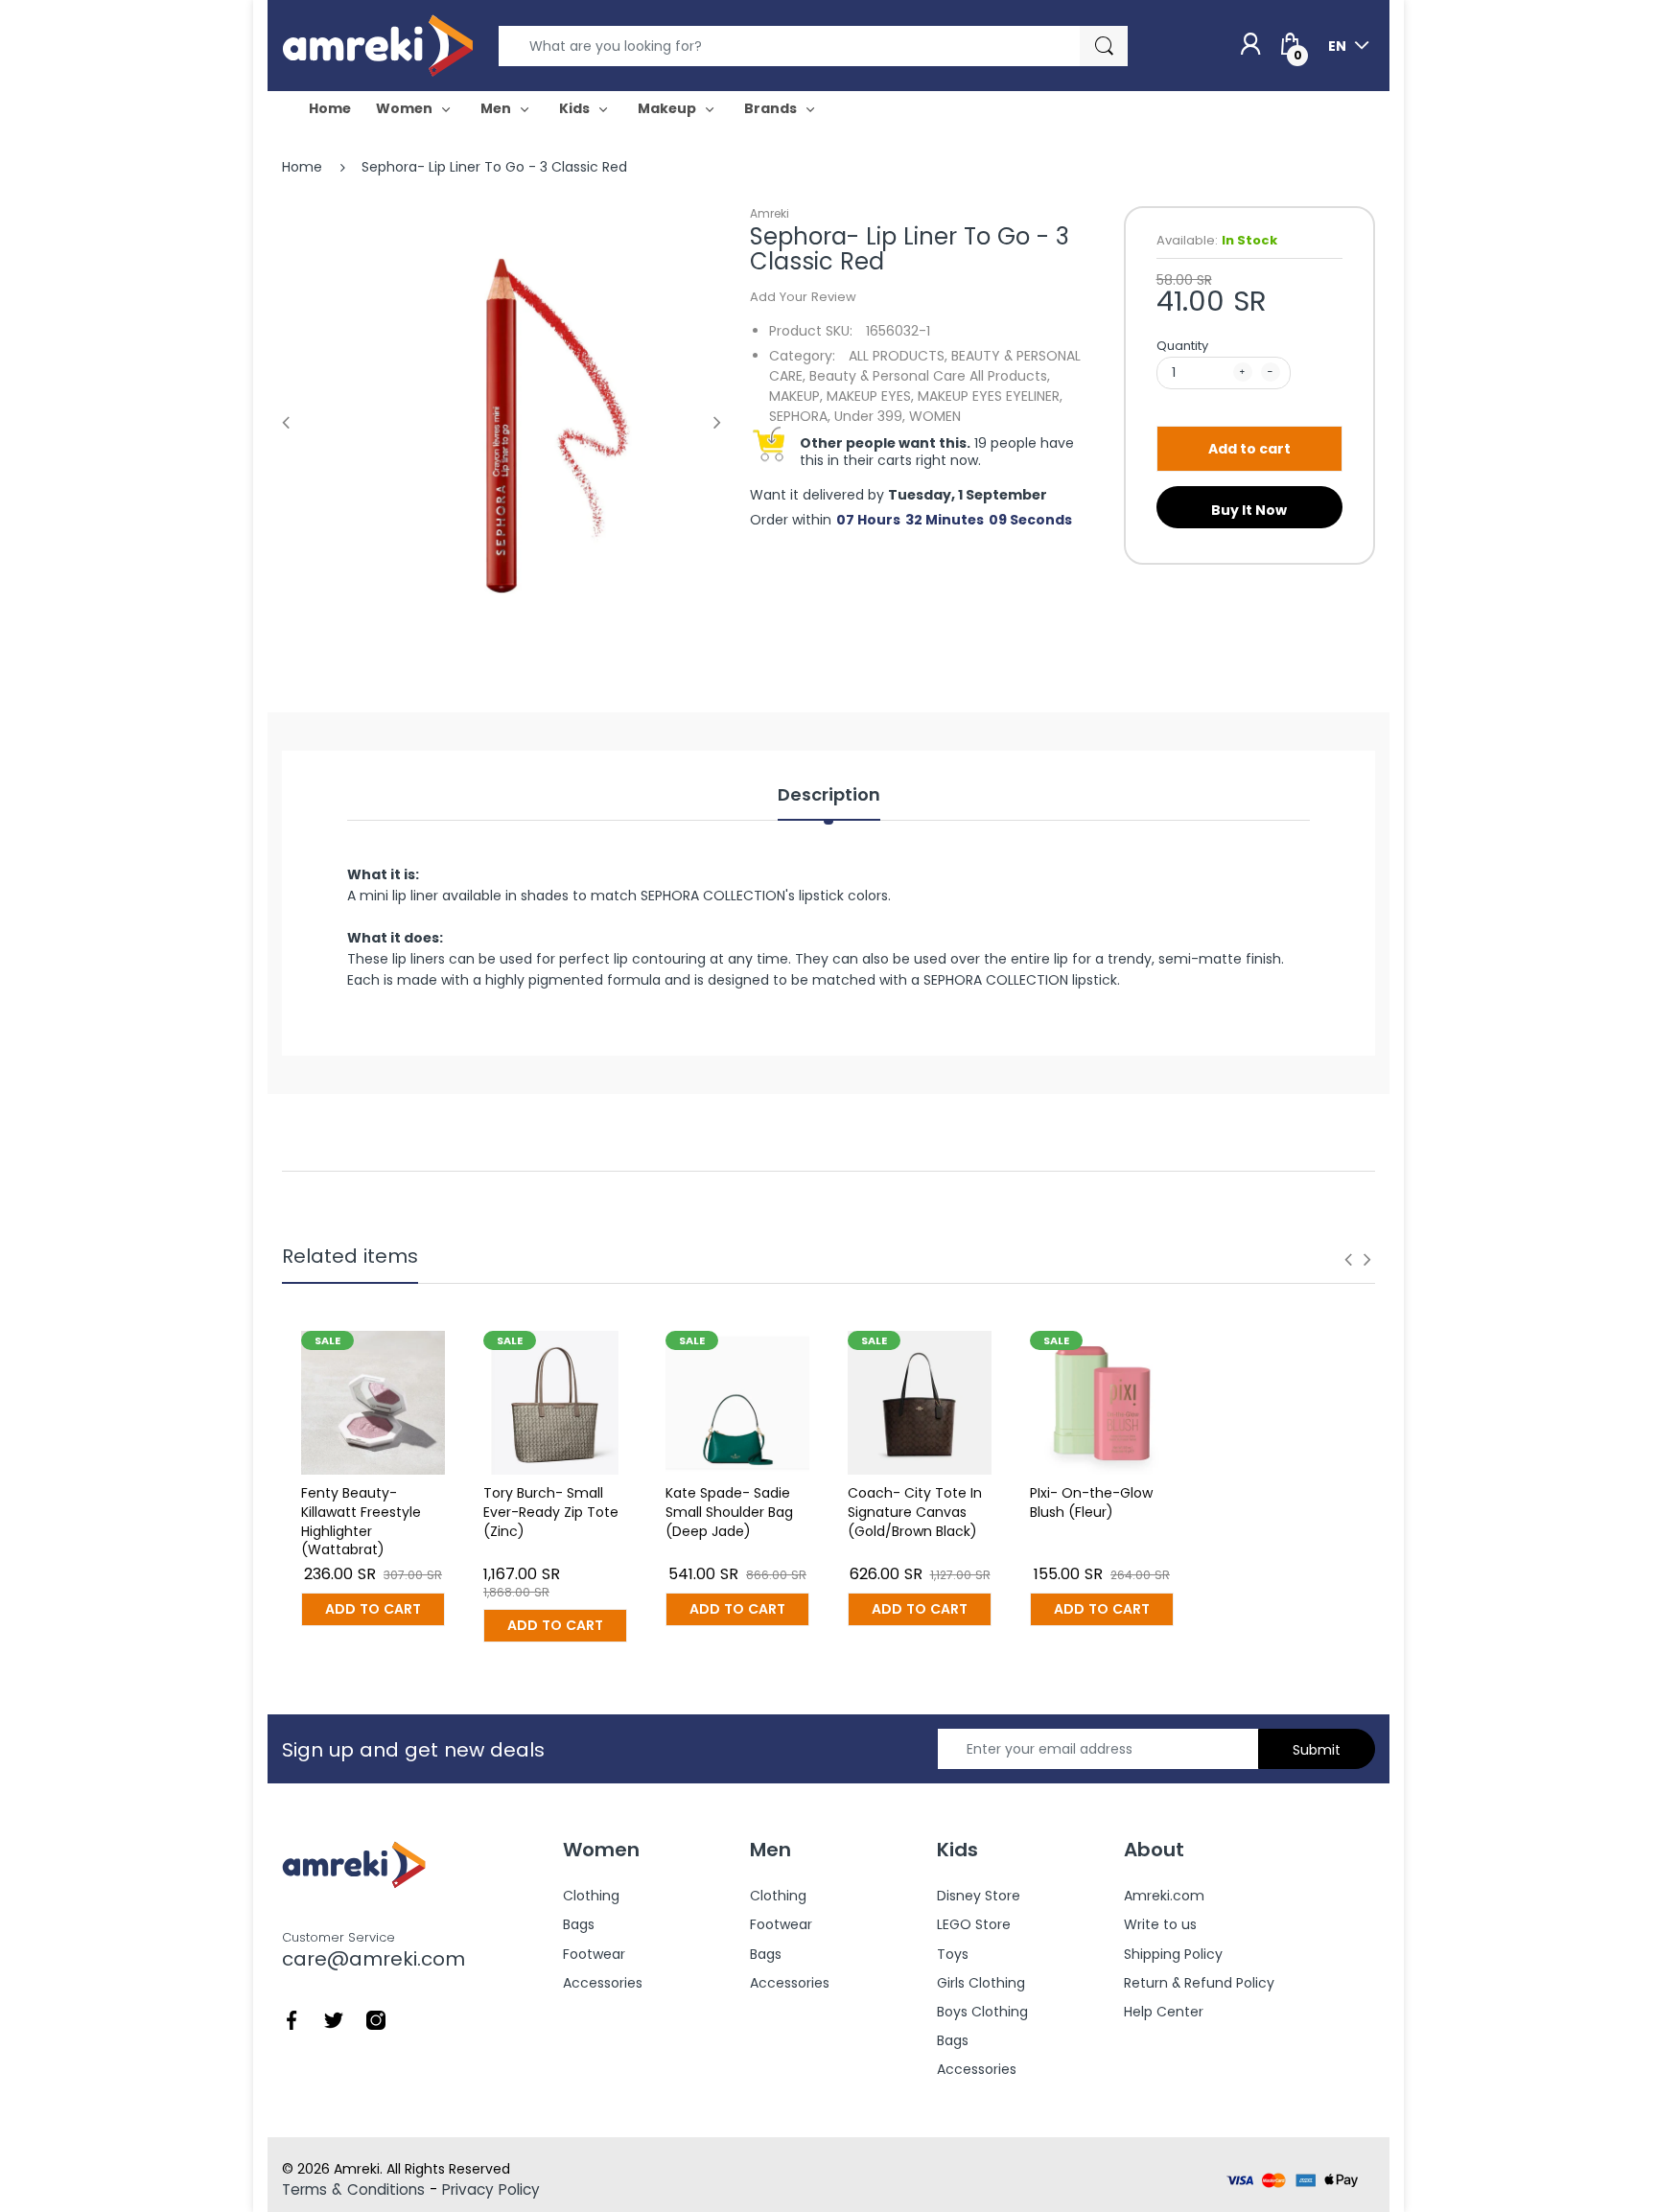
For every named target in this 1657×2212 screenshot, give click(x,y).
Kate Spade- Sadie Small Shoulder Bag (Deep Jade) (729, 1512)
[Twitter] (334, 2019)
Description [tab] (829, 795)
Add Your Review (803, 297)
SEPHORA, (800, 416)
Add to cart (1249, 449)
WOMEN (935, 416)
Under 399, (870, 416)
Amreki (770, 213)
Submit (1317, 1750)
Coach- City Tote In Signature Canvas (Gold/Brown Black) (915, 1512)
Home (302, 167)
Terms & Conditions (353, 2189)
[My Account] (1250, 45)
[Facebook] (292, 2019)
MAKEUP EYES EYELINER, (990, 396)
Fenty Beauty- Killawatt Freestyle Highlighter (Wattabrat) (361, 1521)
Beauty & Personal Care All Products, (930, 376)
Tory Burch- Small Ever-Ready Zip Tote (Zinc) (551, 1512)
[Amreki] (378, 45)
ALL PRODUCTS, (898, 356)
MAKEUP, (796, 396)
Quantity (1182, 346)
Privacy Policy (491, 2189)
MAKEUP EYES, (870, 396)
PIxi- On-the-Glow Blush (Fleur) (1091, 1502)
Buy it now (1249, 510)
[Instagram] (376, 2019)
